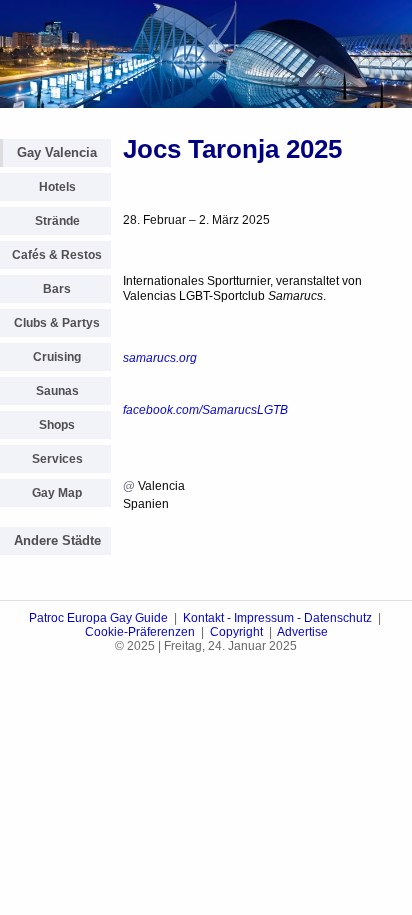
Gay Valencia (57, 152)
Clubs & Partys (57, 323)
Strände (57, 221)
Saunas (57, 391)
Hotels (57, 187)
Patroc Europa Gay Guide (98, 618)
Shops (57, 425)
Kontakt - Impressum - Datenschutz (277, 618)
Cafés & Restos (57, 255)
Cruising (57, 357)
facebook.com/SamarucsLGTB (205, 410)
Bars (57, 289)
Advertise (302, 632)
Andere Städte (57, 540)
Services (57, 459)
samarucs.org (160, 358)
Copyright (236, 632)
